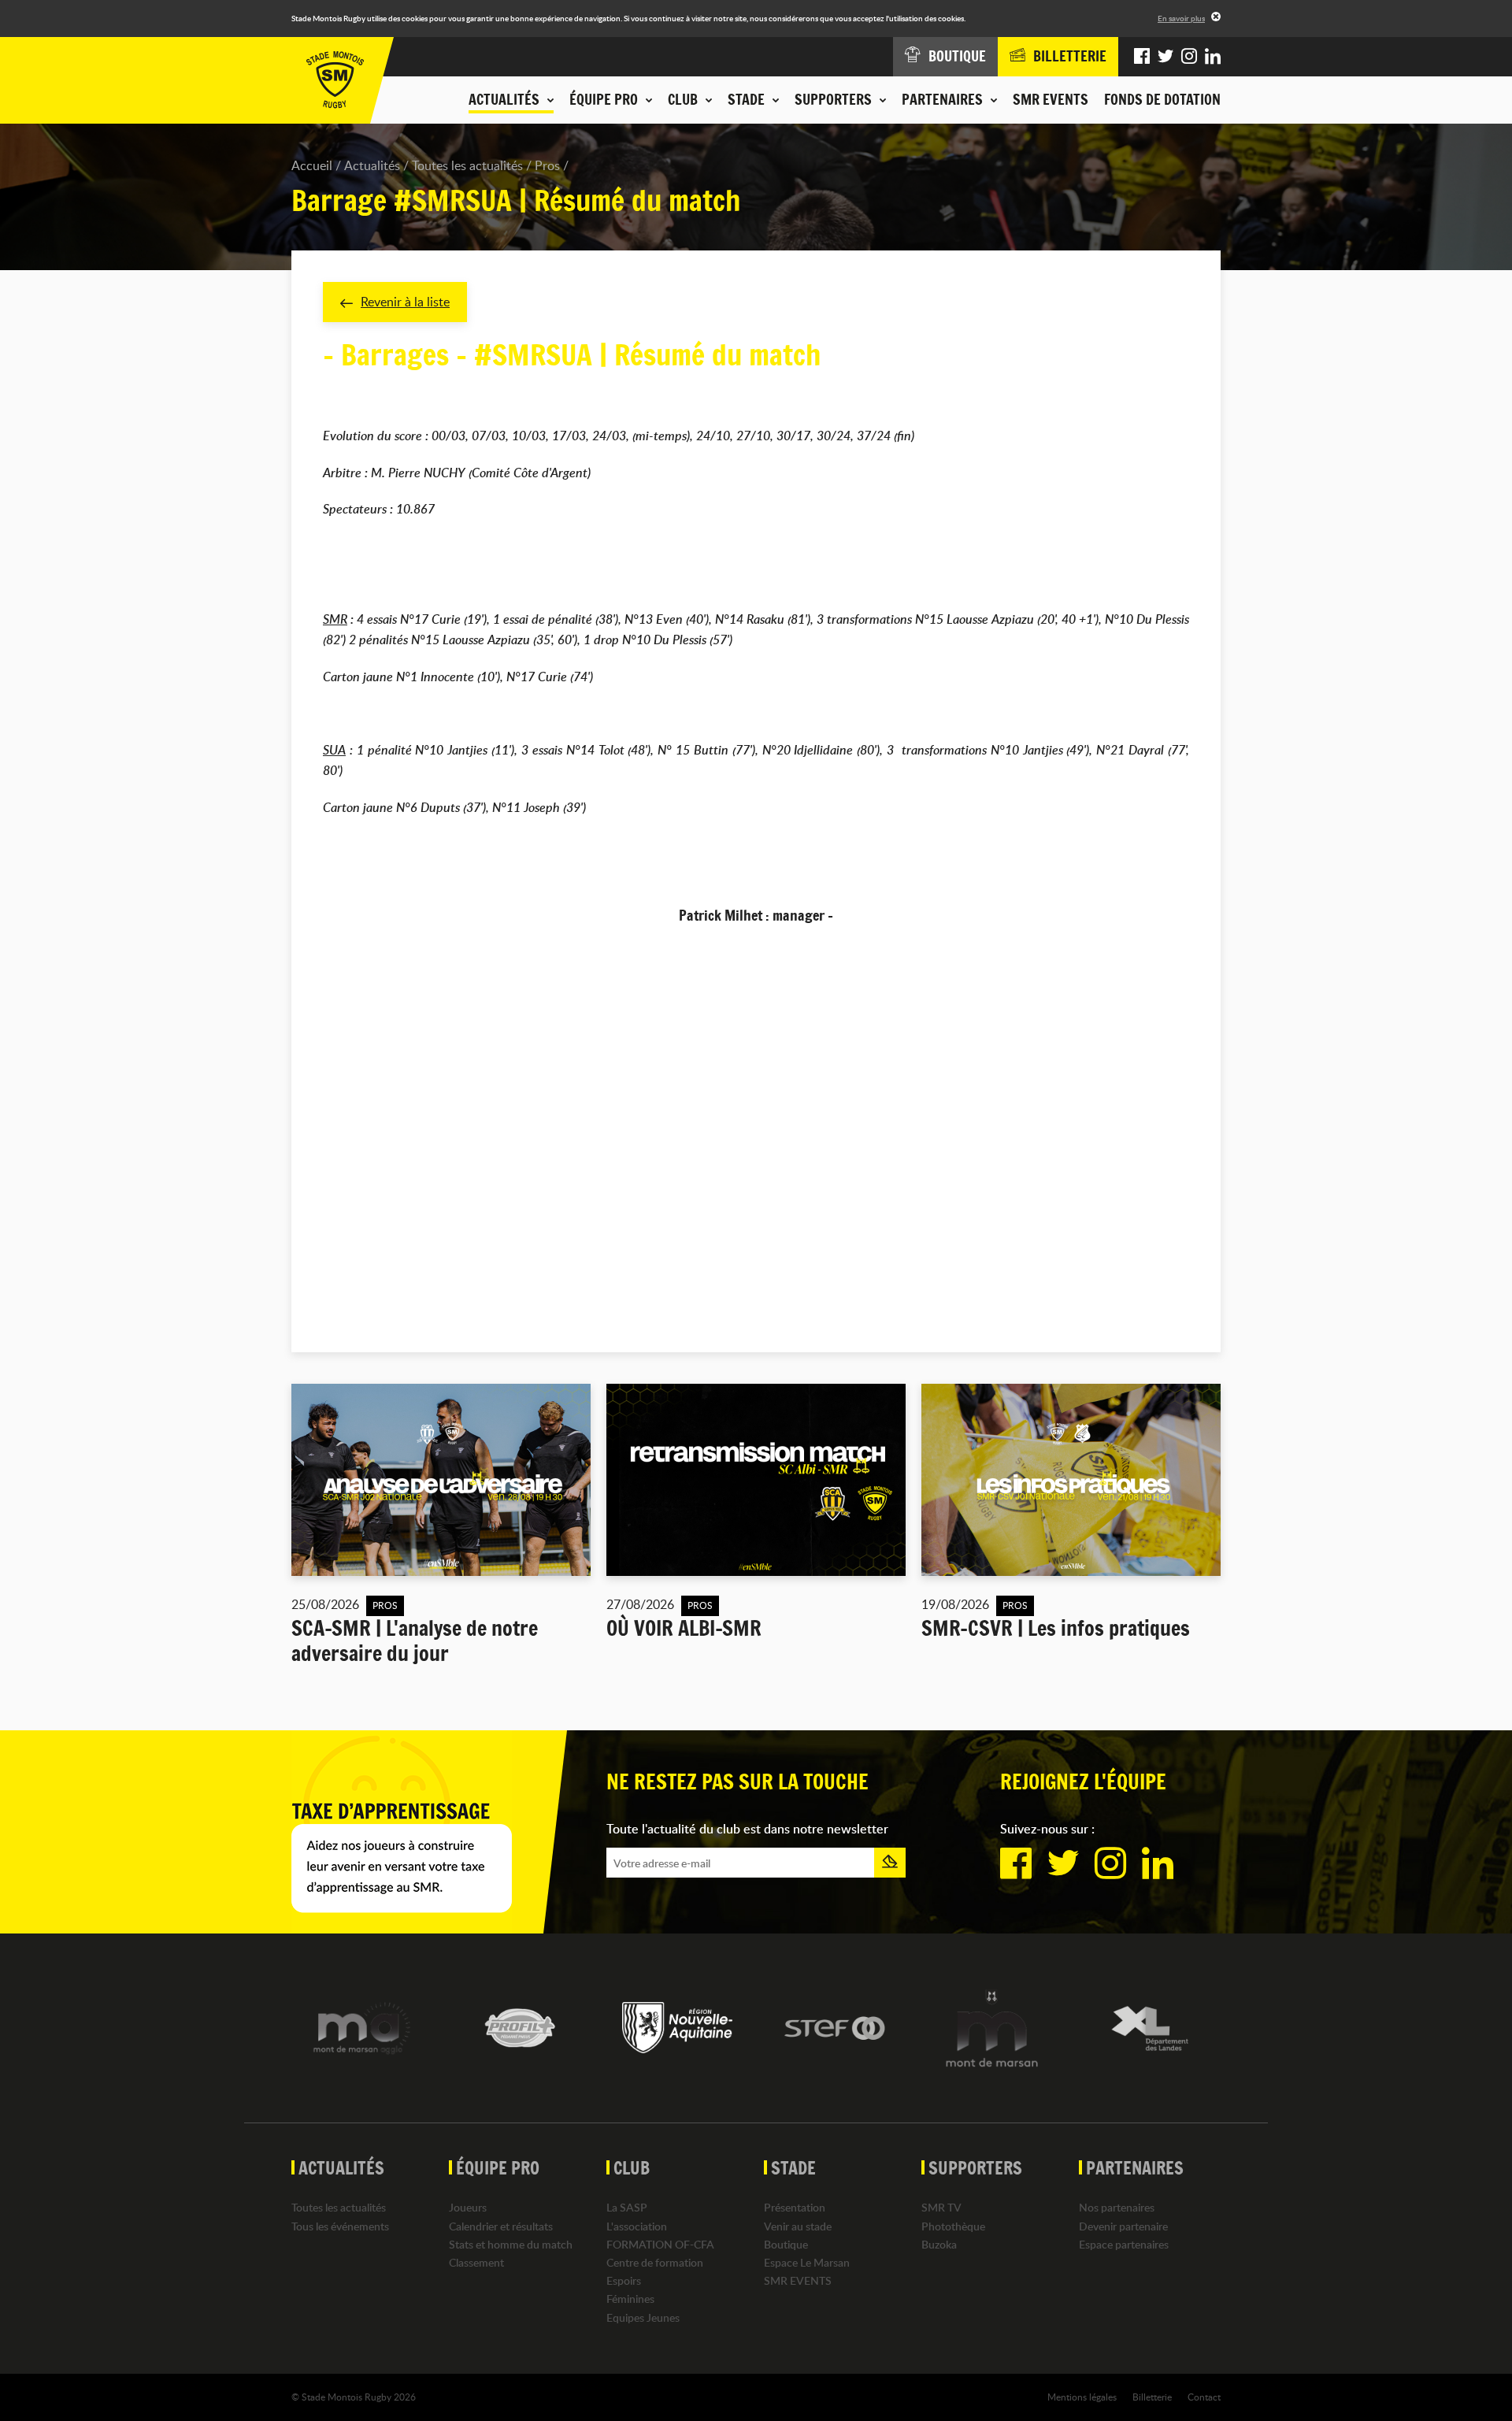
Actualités (372, 165)
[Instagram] (1189, 57)
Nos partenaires (1117, 2207)
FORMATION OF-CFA (660, 2244)
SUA (334, 750)
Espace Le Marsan (807, 2262)
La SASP (627, 2207)
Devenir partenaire (1123, 2226)
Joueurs (468, 2207)
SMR (335, 619)
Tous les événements (340, 2226)
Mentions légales (1082, 2397)
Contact (1204, 2397)
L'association (637, 2226)
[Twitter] (1165, 57)
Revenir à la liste (405, 302)
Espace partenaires (1124, 2244)
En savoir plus (1181, 18)
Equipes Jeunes (643, 2317)
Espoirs (624, 2280)
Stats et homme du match (511, 2244)
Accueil (312, 165)
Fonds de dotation (1162, 99)
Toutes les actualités (467, 165)
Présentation (795, 2207)
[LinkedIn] (1213, 57)
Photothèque (953, 2226)
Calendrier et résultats (501, 2226)
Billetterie (1152, 2397)
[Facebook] (1142, 57)
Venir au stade (798, 2226)
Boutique (786, 2244)
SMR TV (941, 2207)
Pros (547, 165)
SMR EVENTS (1051, 99)
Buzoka (939, 2244)
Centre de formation (655, 2262)
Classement (476, 2262)
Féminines (630, 2299)
